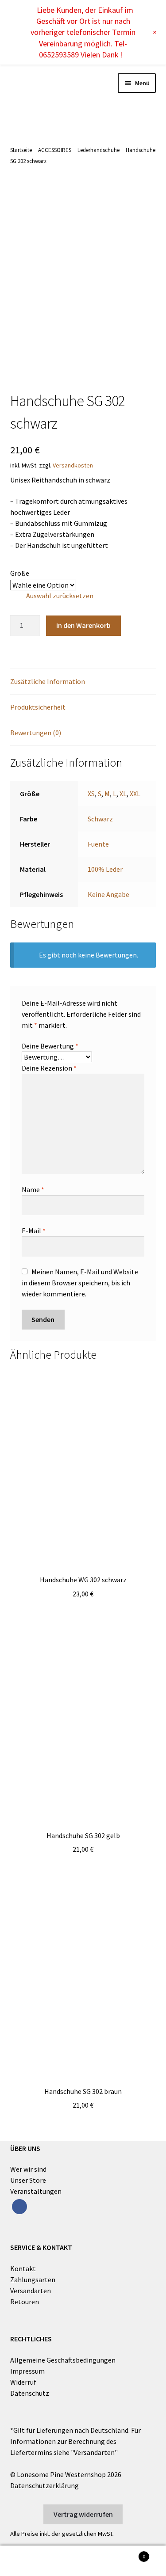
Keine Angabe (108, 894)
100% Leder (105, 869)
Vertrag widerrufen (83, 2514)
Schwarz (100, 819)
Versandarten (31, 2291)
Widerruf (23, 2382)
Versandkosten (73, 465)
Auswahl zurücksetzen (60, 596)
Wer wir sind (28, 2169)
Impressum (27, 2371)
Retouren (25, 2302)
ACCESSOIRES (55, 150)
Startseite (21, 150)
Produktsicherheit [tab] (38, 707)
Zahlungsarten (33, 2280)
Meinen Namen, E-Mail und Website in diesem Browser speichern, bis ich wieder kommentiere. (80, 1283)
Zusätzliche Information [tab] (48, 681)
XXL (135, 794)
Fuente (98, 844)
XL (123, 794)
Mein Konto (28, 2561)
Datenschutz (30, 2393)
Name (33, 1189)
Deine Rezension (49, 1068)
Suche (83, 2561)
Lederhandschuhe (98, 150)
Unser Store (28, 2180)
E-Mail (34, 1231)
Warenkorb (128, 2553)
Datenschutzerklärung (44, 2485)
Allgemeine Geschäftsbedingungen (63, 2360)
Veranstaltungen (36, 2191)
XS (91, 794)
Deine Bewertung (50, 1046)
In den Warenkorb (83, 625)
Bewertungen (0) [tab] (36, 733)
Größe (20, 573)
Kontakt (23, 2268)
